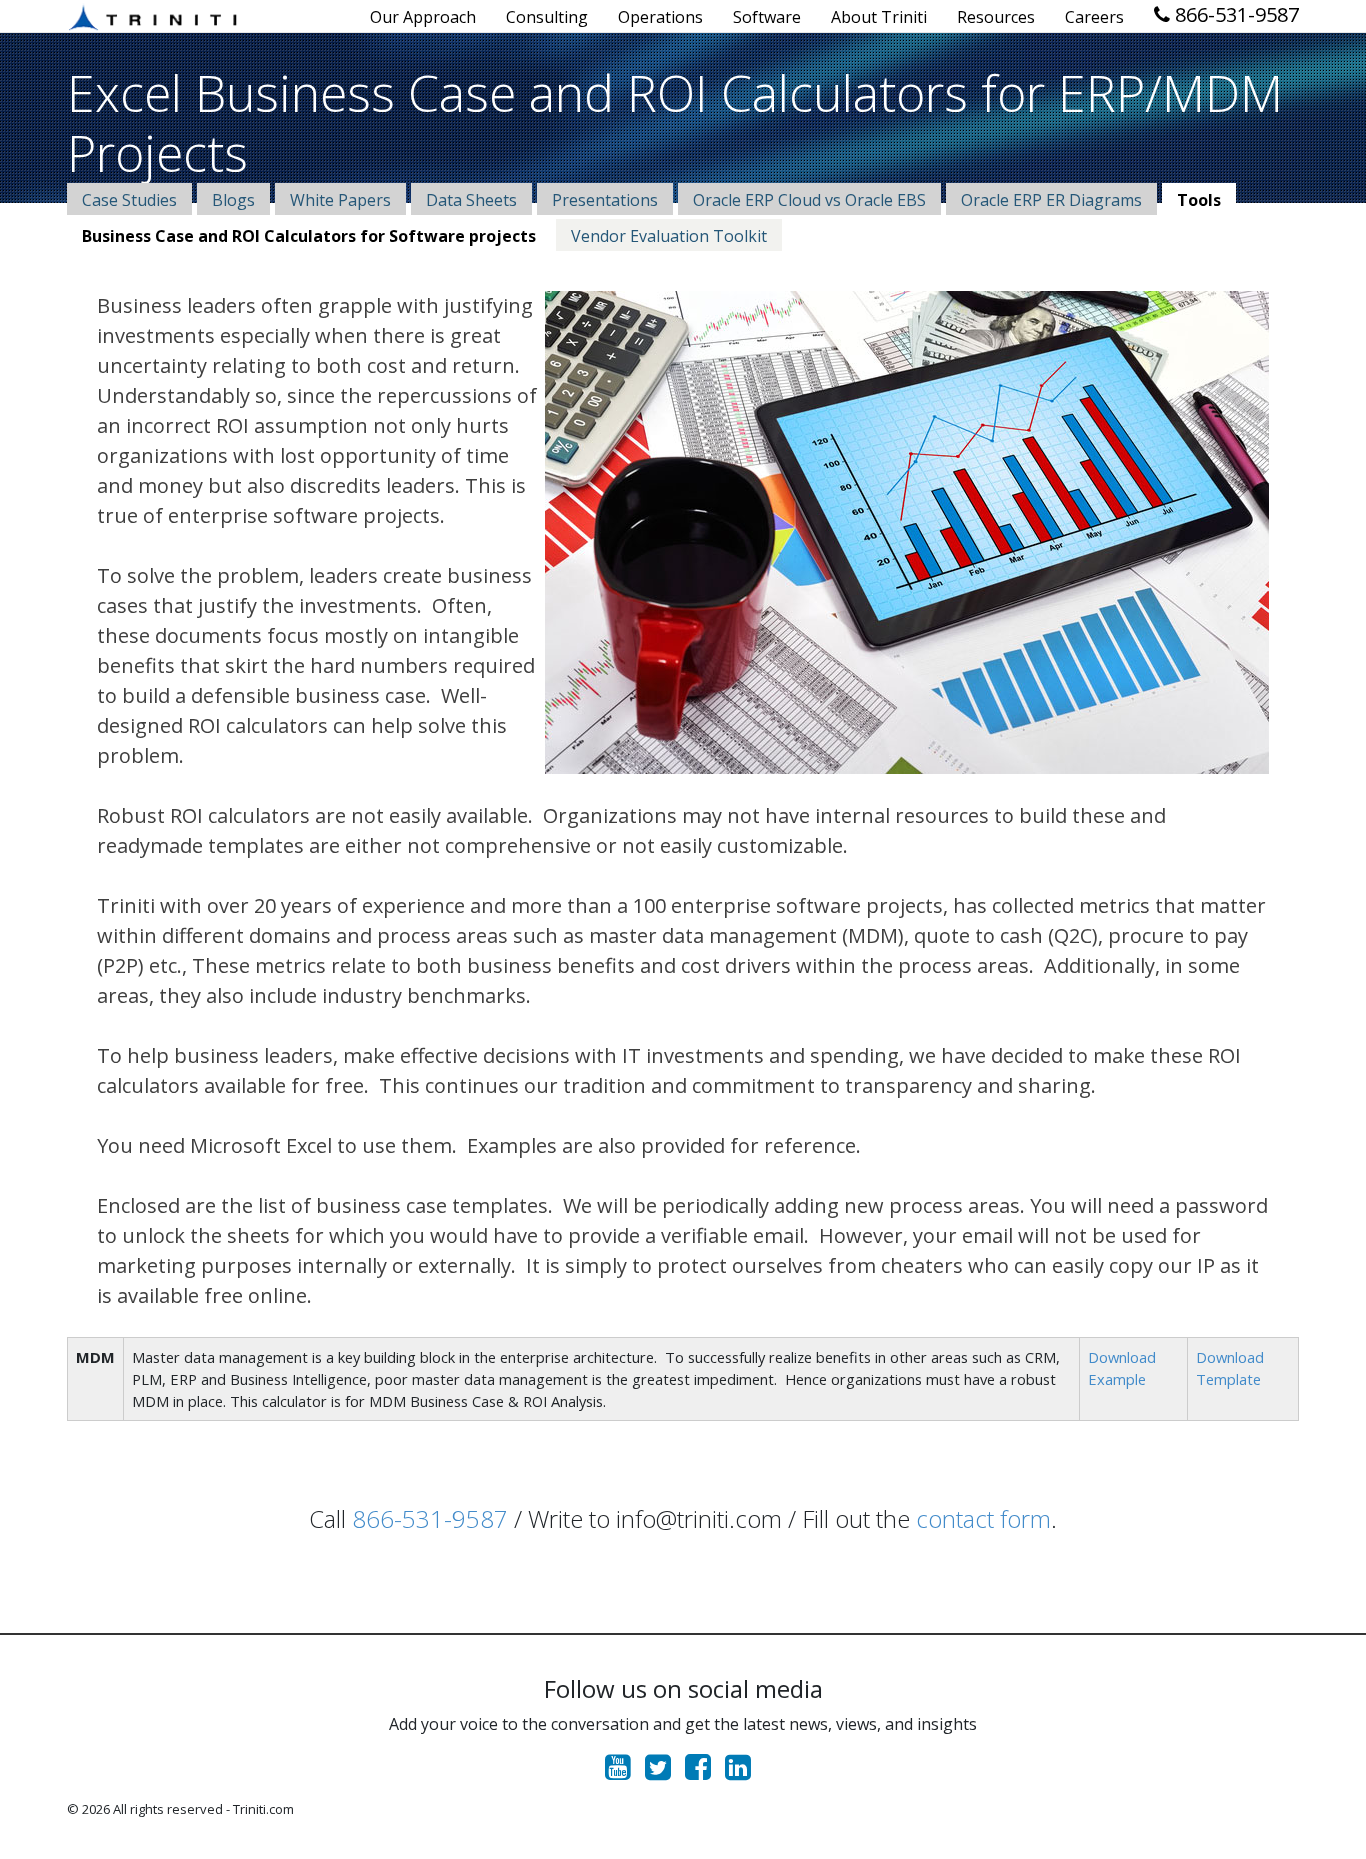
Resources (996, 17)
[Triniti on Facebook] (703, 1772)
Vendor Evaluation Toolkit (669, 236)
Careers (1094, 17)
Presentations (605, 200)
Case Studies (129, 200)
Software (767, 17)
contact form (983, 1518)
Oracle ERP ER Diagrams (1051, 200)
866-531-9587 (1234, 14)
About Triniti (879, 17)
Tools (1199, 200)
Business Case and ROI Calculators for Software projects (309, 236)
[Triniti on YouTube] (623, 1772)
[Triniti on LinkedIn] (743, 1772)
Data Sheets (471, 200)
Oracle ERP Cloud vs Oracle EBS (809, 200)
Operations (660, 17)
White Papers (340, 200)
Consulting (547, 17)
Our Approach (423, 17)
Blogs (233, 200)
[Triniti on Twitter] (663, 1772)
